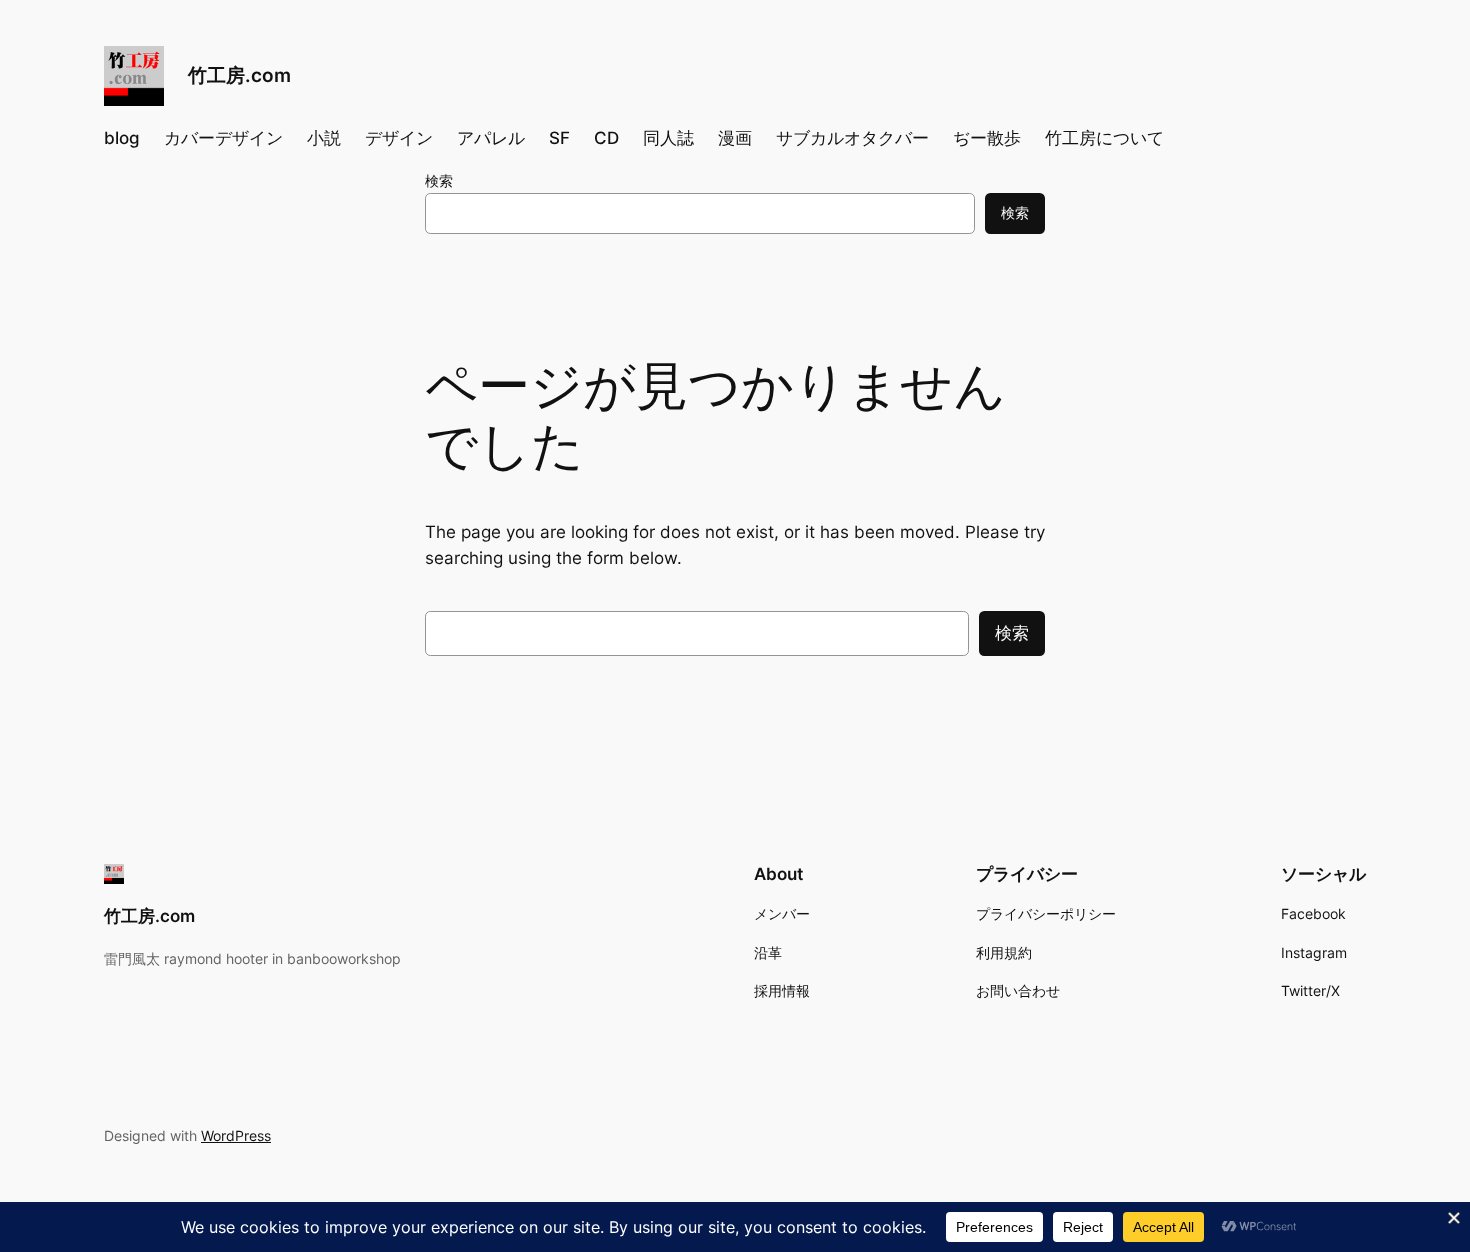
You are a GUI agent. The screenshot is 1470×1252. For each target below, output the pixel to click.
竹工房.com (239, 75)
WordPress (236, 1135)
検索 (439, 180)
